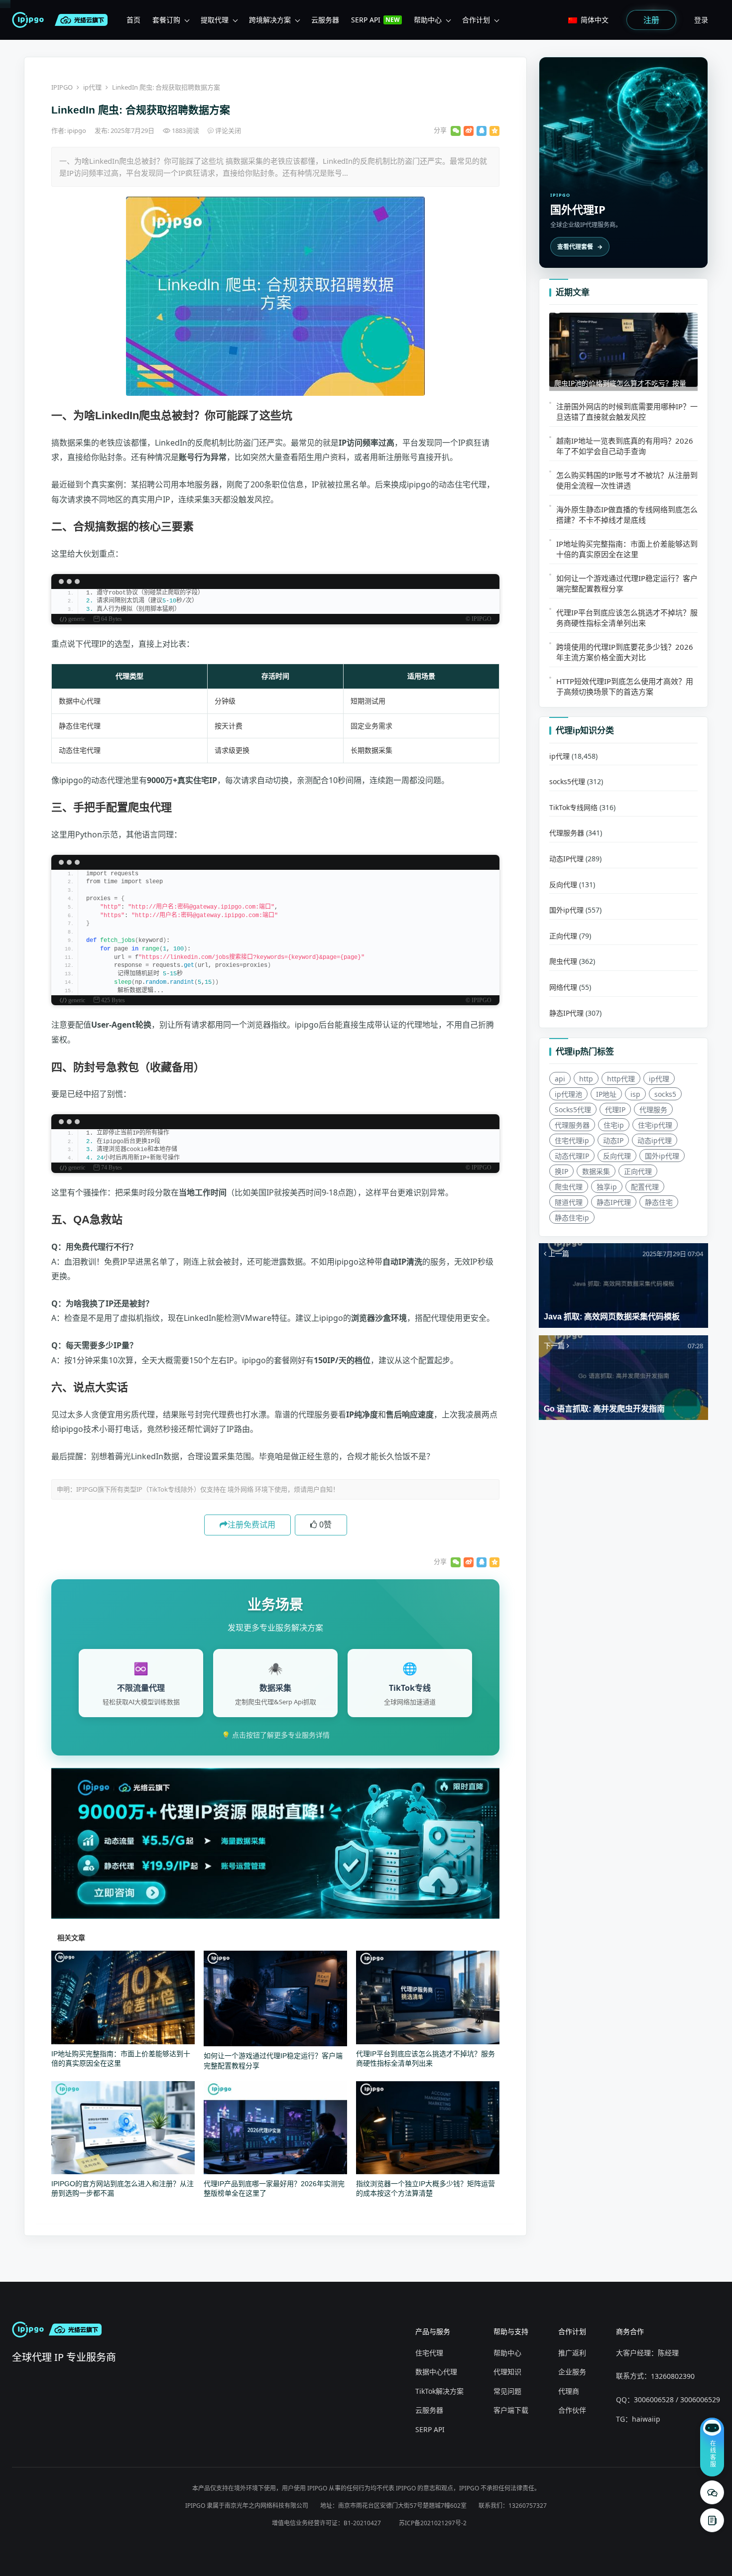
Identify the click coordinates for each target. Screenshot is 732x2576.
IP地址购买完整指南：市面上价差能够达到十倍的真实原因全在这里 (627, 549)
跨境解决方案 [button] (270, 20)
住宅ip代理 (655, 1125)
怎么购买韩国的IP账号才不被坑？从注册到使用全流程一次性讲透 (627, 480)
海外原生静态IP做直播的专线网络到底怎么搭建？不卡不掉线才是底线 (627, 515)
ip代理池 (568, 1094)
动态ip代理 (655, 1140)
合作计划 (572, 2331)
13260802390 (673, 2376)
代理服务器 (567, 833)
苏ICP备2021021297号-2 (433, 2523)
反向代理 (563, 884)
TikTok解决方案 (439, 2391)
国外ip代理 (566, 910)
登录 (701, 20)
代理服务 (653, 1110)
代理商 (569, 2391)
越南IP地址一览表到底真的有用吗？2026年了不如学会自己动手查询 (625, 446)
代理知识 (507, 2372)
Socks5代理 (573, 1110)
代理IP (615, 1110)
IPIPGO (62, 87)
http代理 (621, 1079)
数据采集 (596, 1171)
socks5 (665, 1094)
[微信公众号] (712, 2492)
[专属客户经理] (712, 2520)
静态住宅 (659, 1202)
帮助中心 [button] (428, 20)
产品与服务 (433, 2331)
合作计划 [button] (476, 20)
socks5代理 (567, 782)
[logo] (30, 20)
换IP (561, 1171)
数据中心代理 (436, 2372)
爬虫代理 (563, 962)
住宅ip (614, 1125)
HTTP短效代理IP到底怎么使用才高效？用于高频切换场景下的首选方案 (625, 686)
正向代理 (563, 936)
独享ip (607, 1187)
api (560, 1079)
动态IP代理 (566, 859)
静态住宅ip (572, 1218)
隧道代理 (569, 1202)
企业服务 (572, 2372)
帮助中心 (507, 2353)
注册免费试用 (251, 1524)
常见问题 (507, 2391)
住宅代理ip (572, 1140)
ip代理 (92, 87)
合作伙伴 (572, 2410)
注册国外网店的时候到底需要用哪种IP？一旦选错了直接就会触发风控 (627, 411)
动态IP (613, 1140)
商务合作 (630, 2331)
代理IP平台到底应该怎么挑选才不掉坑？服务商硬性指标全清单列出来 (627, 618)
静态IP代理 (566, 1013)
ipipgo (77, 130)
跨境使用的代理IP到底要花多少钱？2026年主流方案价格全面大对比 (625, 652)
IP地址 (606, 1094)
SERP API (430, 2429)
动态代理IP (572, 1156)
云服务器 (429, 2410)
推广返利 (572, 2353)
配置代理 (645, 1187)
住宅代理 (429, 2353)
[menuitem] (133, 20)
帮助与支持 (511, 2331)
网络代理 (563, 987)
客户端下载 (511, 2410)
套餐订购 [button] (166, 20)
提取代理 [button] (215, 20)
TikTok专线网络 (573, 807)
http (586, 1079)
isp (635, 1094)
